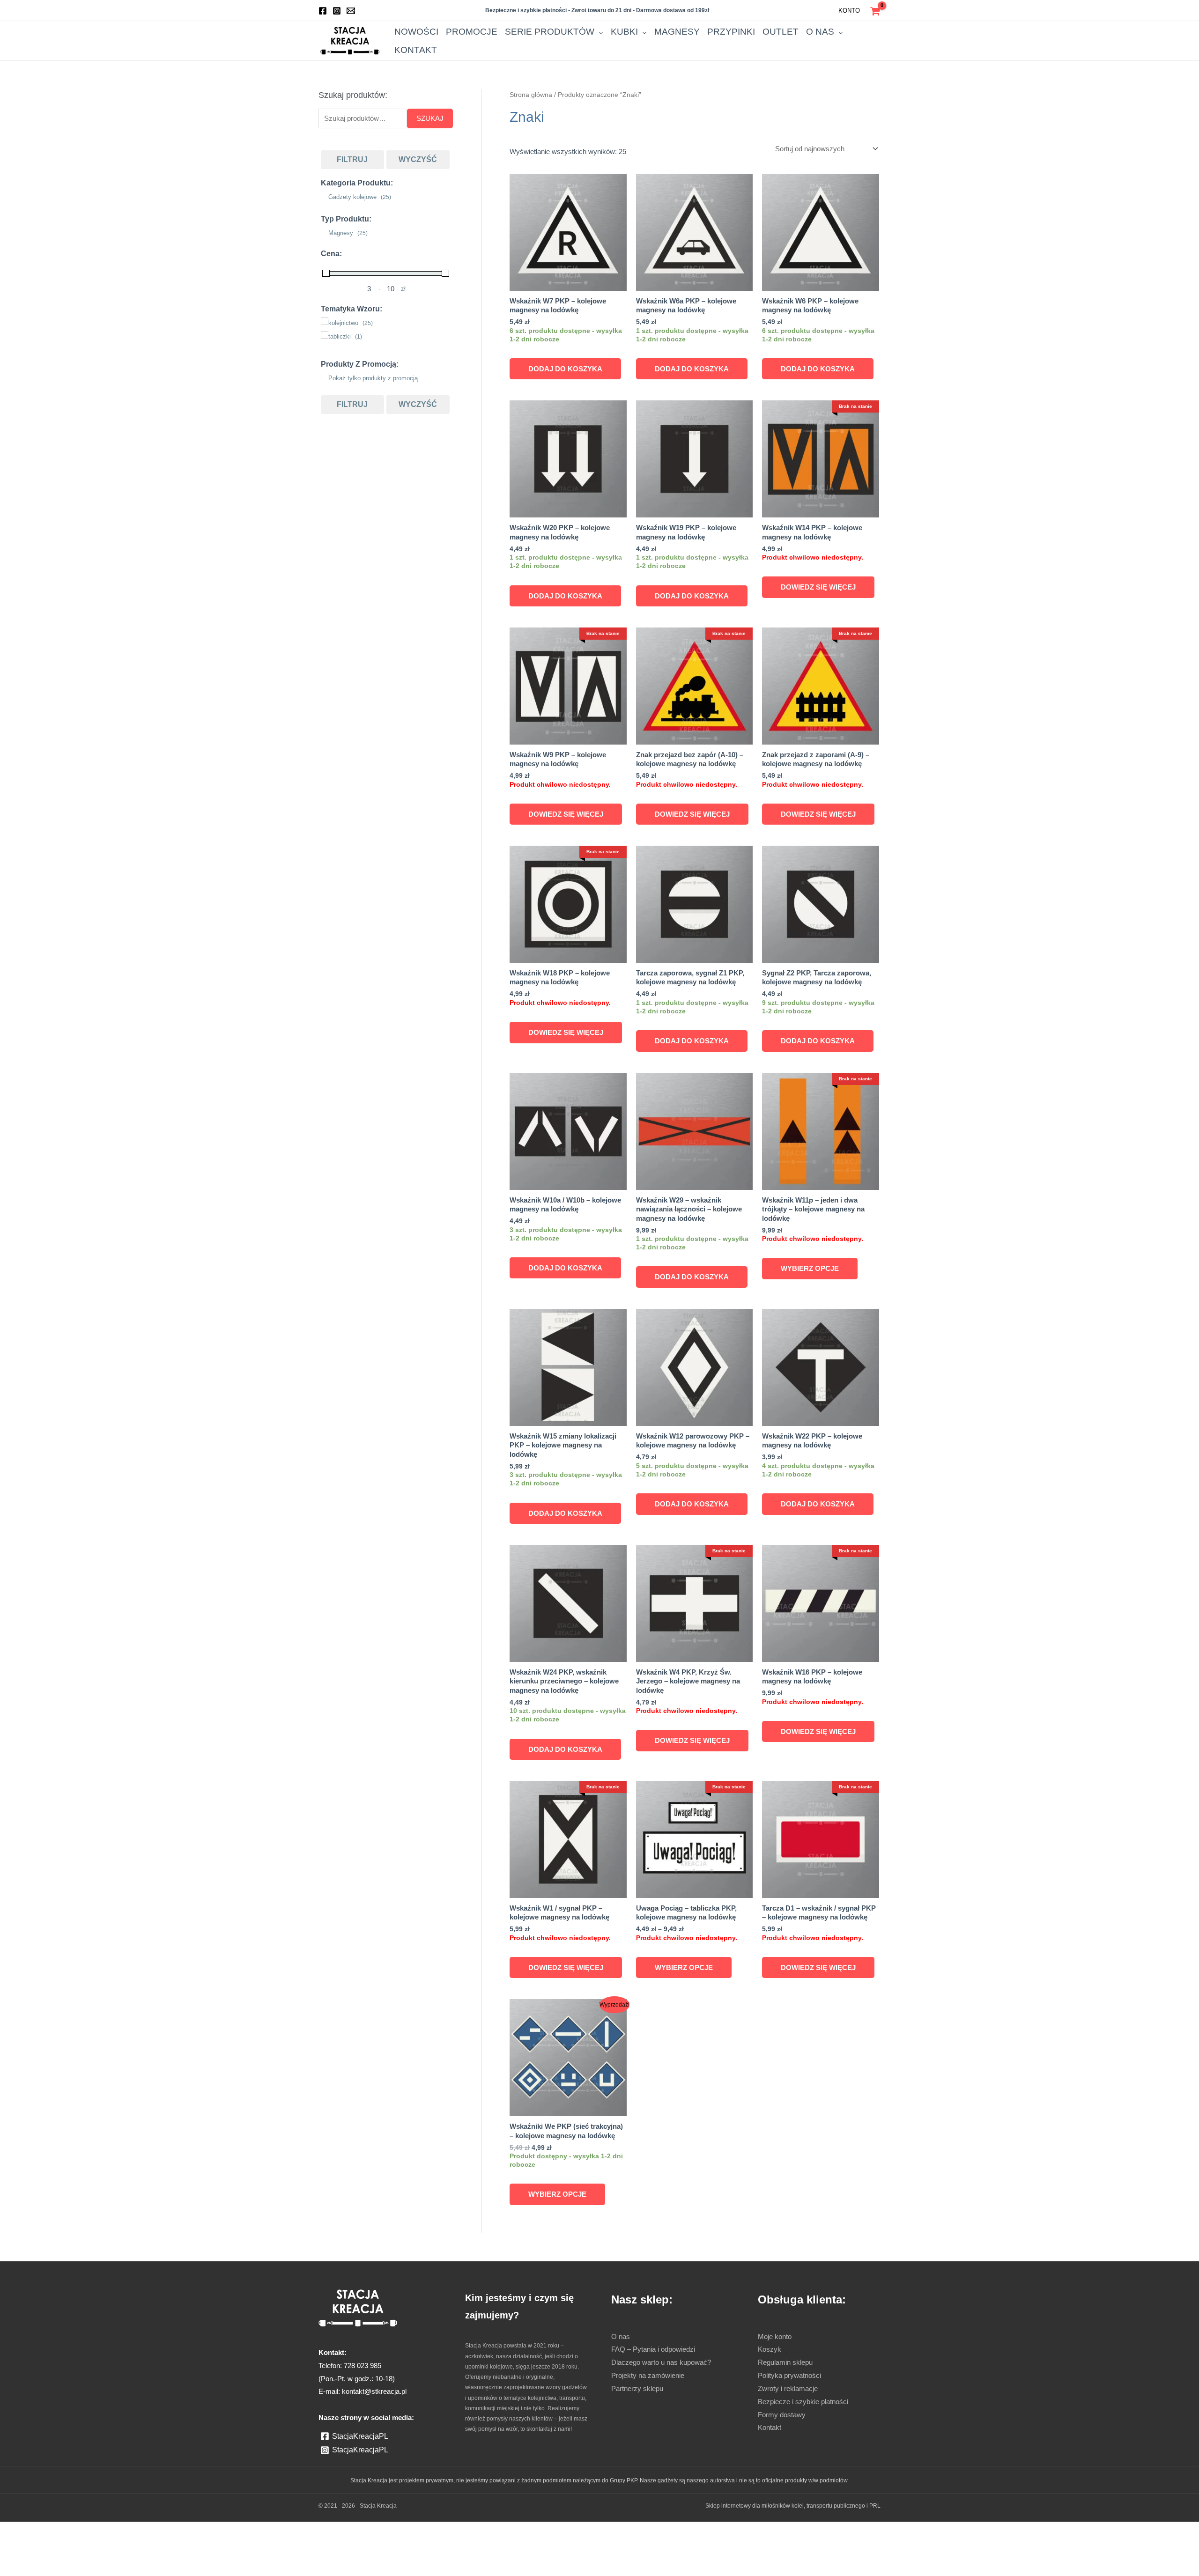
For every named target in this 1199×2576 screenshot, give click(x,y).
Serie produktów (648, 41)
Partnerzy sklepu (640, 2425)
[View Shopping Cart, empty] (875, 10)
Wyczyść (418, 162)
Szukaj (431, 120)
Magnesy (736, 41)
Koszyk (770, 2386)
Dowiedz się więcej (818, 587)
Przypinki (770, 41)
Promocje (601, 41)
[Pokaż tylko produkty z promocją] (325, 379)
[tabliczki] (325, 338)
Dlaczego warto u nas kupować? (668, 2399)
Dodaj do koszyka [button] (566, 369)
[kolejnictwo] (325, 324)
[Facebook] (323, 11)
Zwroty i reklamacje (792, 2425)
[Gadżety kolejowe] (325, 198)
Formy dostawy (785, 2451)
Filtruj (352, 162)
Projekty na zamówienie (652, 2412)
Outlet (802, 41)
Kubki (698, 41)
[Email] (351, 11)
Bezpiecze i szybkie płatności (808, 2438)
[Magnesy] (325, 234)
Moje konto (777, 2373)
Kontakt (864, 41)
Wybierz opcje (809, 1287)
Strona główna (533, 95)
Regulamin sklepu (788, 2399)
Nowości (567, 41)
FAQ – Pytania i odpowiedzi (658, 2386)
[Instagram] (337, 11)
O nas (828, 41)
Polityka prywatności (793, 2412)
